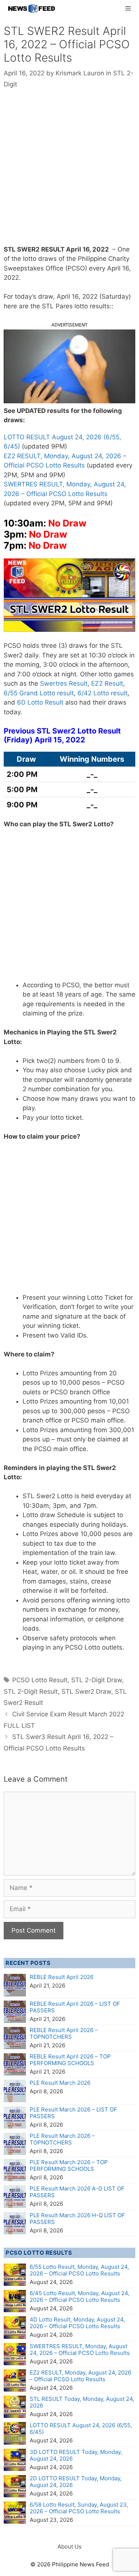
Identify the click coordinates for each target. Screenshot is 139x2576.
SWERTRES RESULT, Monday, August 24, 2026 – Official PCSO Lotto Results (80, 2349)
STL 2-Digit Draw (97, 1680)
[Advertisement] (69, 172)
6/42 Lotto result (102, 693)
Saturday (115, 296)
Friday (18, 740)
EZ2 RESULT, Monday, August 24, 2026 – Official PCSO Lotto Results (80, 2376)
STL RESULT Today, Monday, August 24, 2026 (82, 2402)
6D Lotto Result (40, 702)
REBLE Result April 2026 (62, 1977)
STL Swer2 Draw (86, 1691)
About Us (69, 2547)
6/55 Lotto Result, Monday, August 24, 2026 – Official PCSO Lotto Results (79, 2270)
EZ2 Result (107, 683)
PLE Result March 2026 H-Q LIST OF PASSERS (77, 2219)
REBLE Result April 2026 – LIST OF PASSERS (75, 2007)
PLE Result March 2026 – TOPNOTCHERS (62, 2139)
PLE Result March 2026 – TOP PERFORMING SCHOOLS (69, 2165)
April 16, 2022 (87, 249)
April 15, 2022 (60, 740)
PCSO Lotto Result (40, 1680)
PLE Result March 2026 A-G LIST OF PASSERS (77, 2192)
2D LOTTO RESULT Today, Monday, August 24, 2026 (76, 2482)
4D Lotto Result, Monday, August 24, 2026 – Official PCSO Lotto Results (77, 2323)
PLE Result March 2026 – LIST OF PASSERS (73, 2113)
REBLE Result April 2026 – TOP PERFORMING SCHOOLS (70, 2060)
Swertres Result (64, 683)
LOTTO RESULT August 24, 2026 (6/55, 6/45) (81, 2429)
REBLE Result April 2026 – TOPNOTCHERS (64, 2033)
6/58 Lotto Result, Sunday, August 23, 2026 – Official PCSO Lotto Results (79, 2508)
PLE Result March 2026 (60, 2083)
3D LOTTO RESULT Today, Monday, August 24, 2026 (76, 2455)
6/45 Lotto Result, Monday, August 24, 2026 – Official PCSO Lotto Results (80, 2296)
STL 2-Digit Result (31, 1691)
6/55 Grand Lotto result (39, 693)
